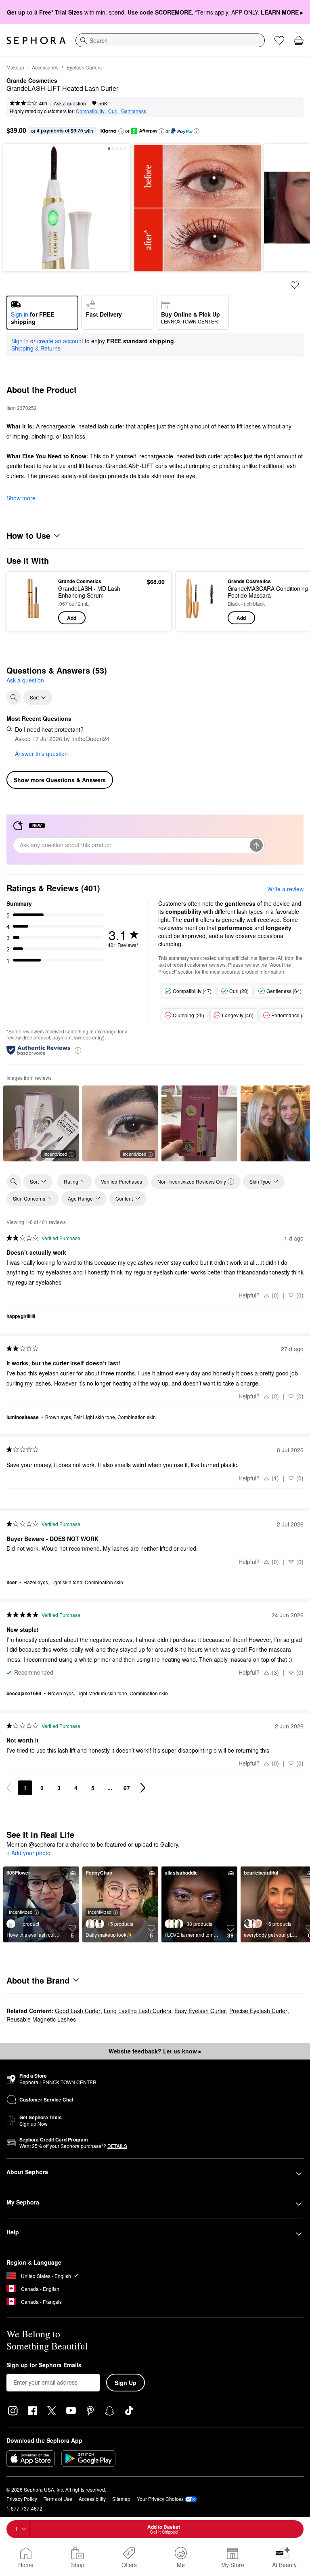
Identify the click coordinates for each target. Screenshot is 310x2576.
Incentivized (55, 1154)
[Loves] (279, 40)
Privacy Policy (22, 2499)
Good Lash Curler (78, 2011)
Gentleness (134, 111)
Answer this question (41, 754)
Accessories (45, 67)
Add (72, 618)
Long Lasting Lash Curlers (137, 2011)
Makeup (15, 67)
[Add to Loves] (295, 285)
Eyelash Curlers (84, 67)
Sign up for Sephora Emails (44, 2365)
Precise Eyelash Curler (258, 2011)
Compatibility (90, 111)
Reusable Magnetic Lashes (41, 2019)
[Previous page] (9, 1788)
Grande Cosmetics (32, 81)
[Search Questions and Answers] (14, 697)
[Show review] (199, 1123)
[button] (121, 131)
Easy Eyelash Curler (200, 2011)
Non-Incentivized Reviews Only (192, 1181)
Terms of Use (58, 2499)
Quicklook (25, 601)
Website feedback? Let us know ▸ (155, 2051)
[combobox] (170, 40)
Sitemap (121, 2499)
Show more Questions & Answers (60, 780)
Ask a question (70, 103)
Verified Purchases (121, 1181)
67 (127, 1788)
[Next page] (143, 1788)
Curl (113, 111)
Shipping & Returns (36, 348)
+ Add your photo (28, 1853)
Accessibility (92, 2499)
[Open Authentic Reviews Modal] (78, 1050)
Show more (21, 498)
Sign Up (126, 2383)
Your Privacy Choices (160, 2499)
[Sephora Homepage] (36, 40)
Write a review (285, 889)
